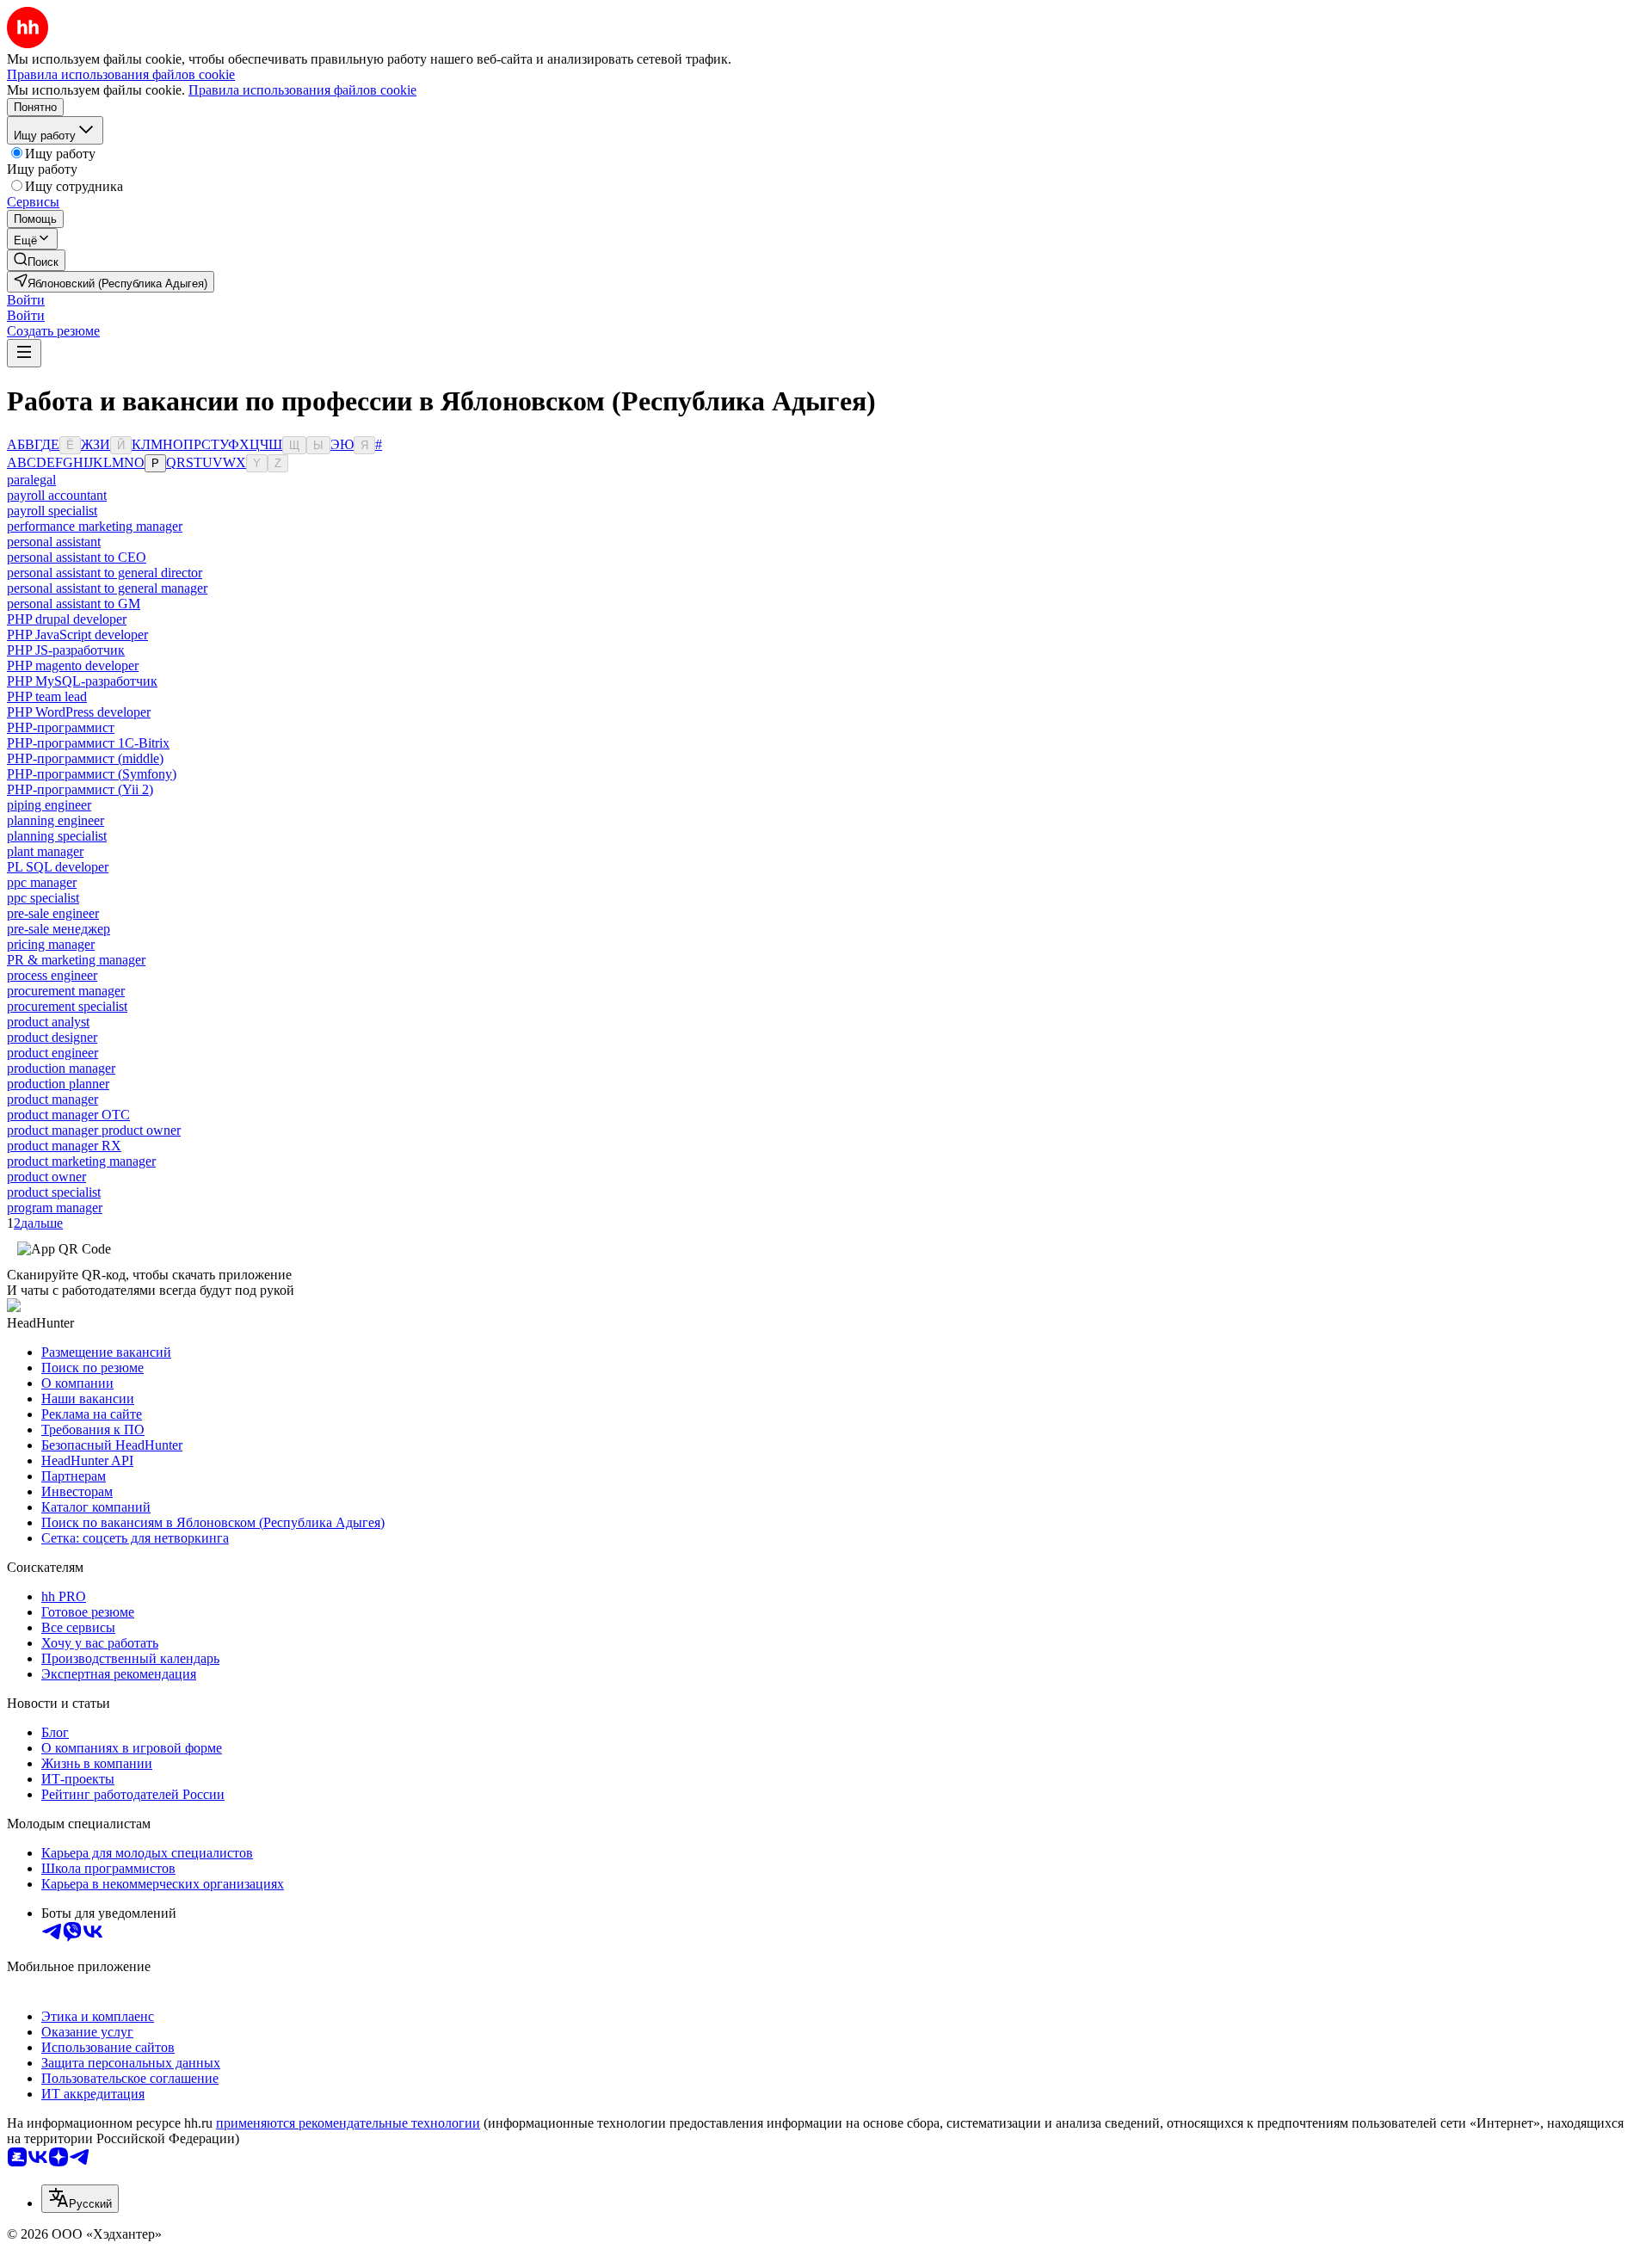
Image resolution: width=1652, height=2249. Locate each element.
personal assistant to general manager (107, 588)
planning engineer (55, 820)
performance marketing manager (95, 526)
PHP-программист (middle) (85, 758)
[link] (36, 260)
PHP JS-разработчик (66, 650)
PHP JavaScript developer (77, 635)
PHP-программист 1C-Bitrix (88, 743)
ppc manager (42, 882)
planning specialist (57, 836)
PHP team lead (47, 696)
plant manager (45, 851)
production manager (61, 1068)
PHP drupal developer (67, 619)
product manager (52, 1099)
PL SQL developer (58, 867)
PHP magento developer (73, 665)
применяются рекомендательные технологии (348, 2123)
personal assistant (54, 542)
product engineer (52, 1053)
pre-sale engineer (53, 913)
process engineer (52, 975)
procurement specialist (67, 1006)
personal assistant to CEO (77, 557)
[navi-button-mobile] (24, 353)
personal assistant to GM (74, 604)
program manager (55, 1208)
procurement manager (66, 991)
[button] (26, 300)
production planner (58, 1084)
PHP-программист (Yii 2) (80, 789)
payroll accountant (57, 495)
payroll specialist (52, 511)
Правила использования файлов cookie (302, 90)
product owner (46, 1177)
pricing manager (51, 944)
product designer (52, 1037)
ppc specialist (43, 898)
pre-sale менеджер (59, 929)
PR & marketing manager (76, 960)
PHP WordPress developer (79, 712)
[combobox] (80, 2199)
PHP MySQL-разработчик (82, 681)
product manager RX (64, 1146)
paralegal (31, 480)
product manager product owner (94, 1130)
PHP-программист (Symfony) (92, 774)
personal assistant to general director (105, 573)
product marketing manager (81, 1161)
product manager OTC (68, 1115)
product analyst (48, 1022)
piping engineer (49, 805)
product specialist (54, 1192)
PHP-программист (61, 727)
